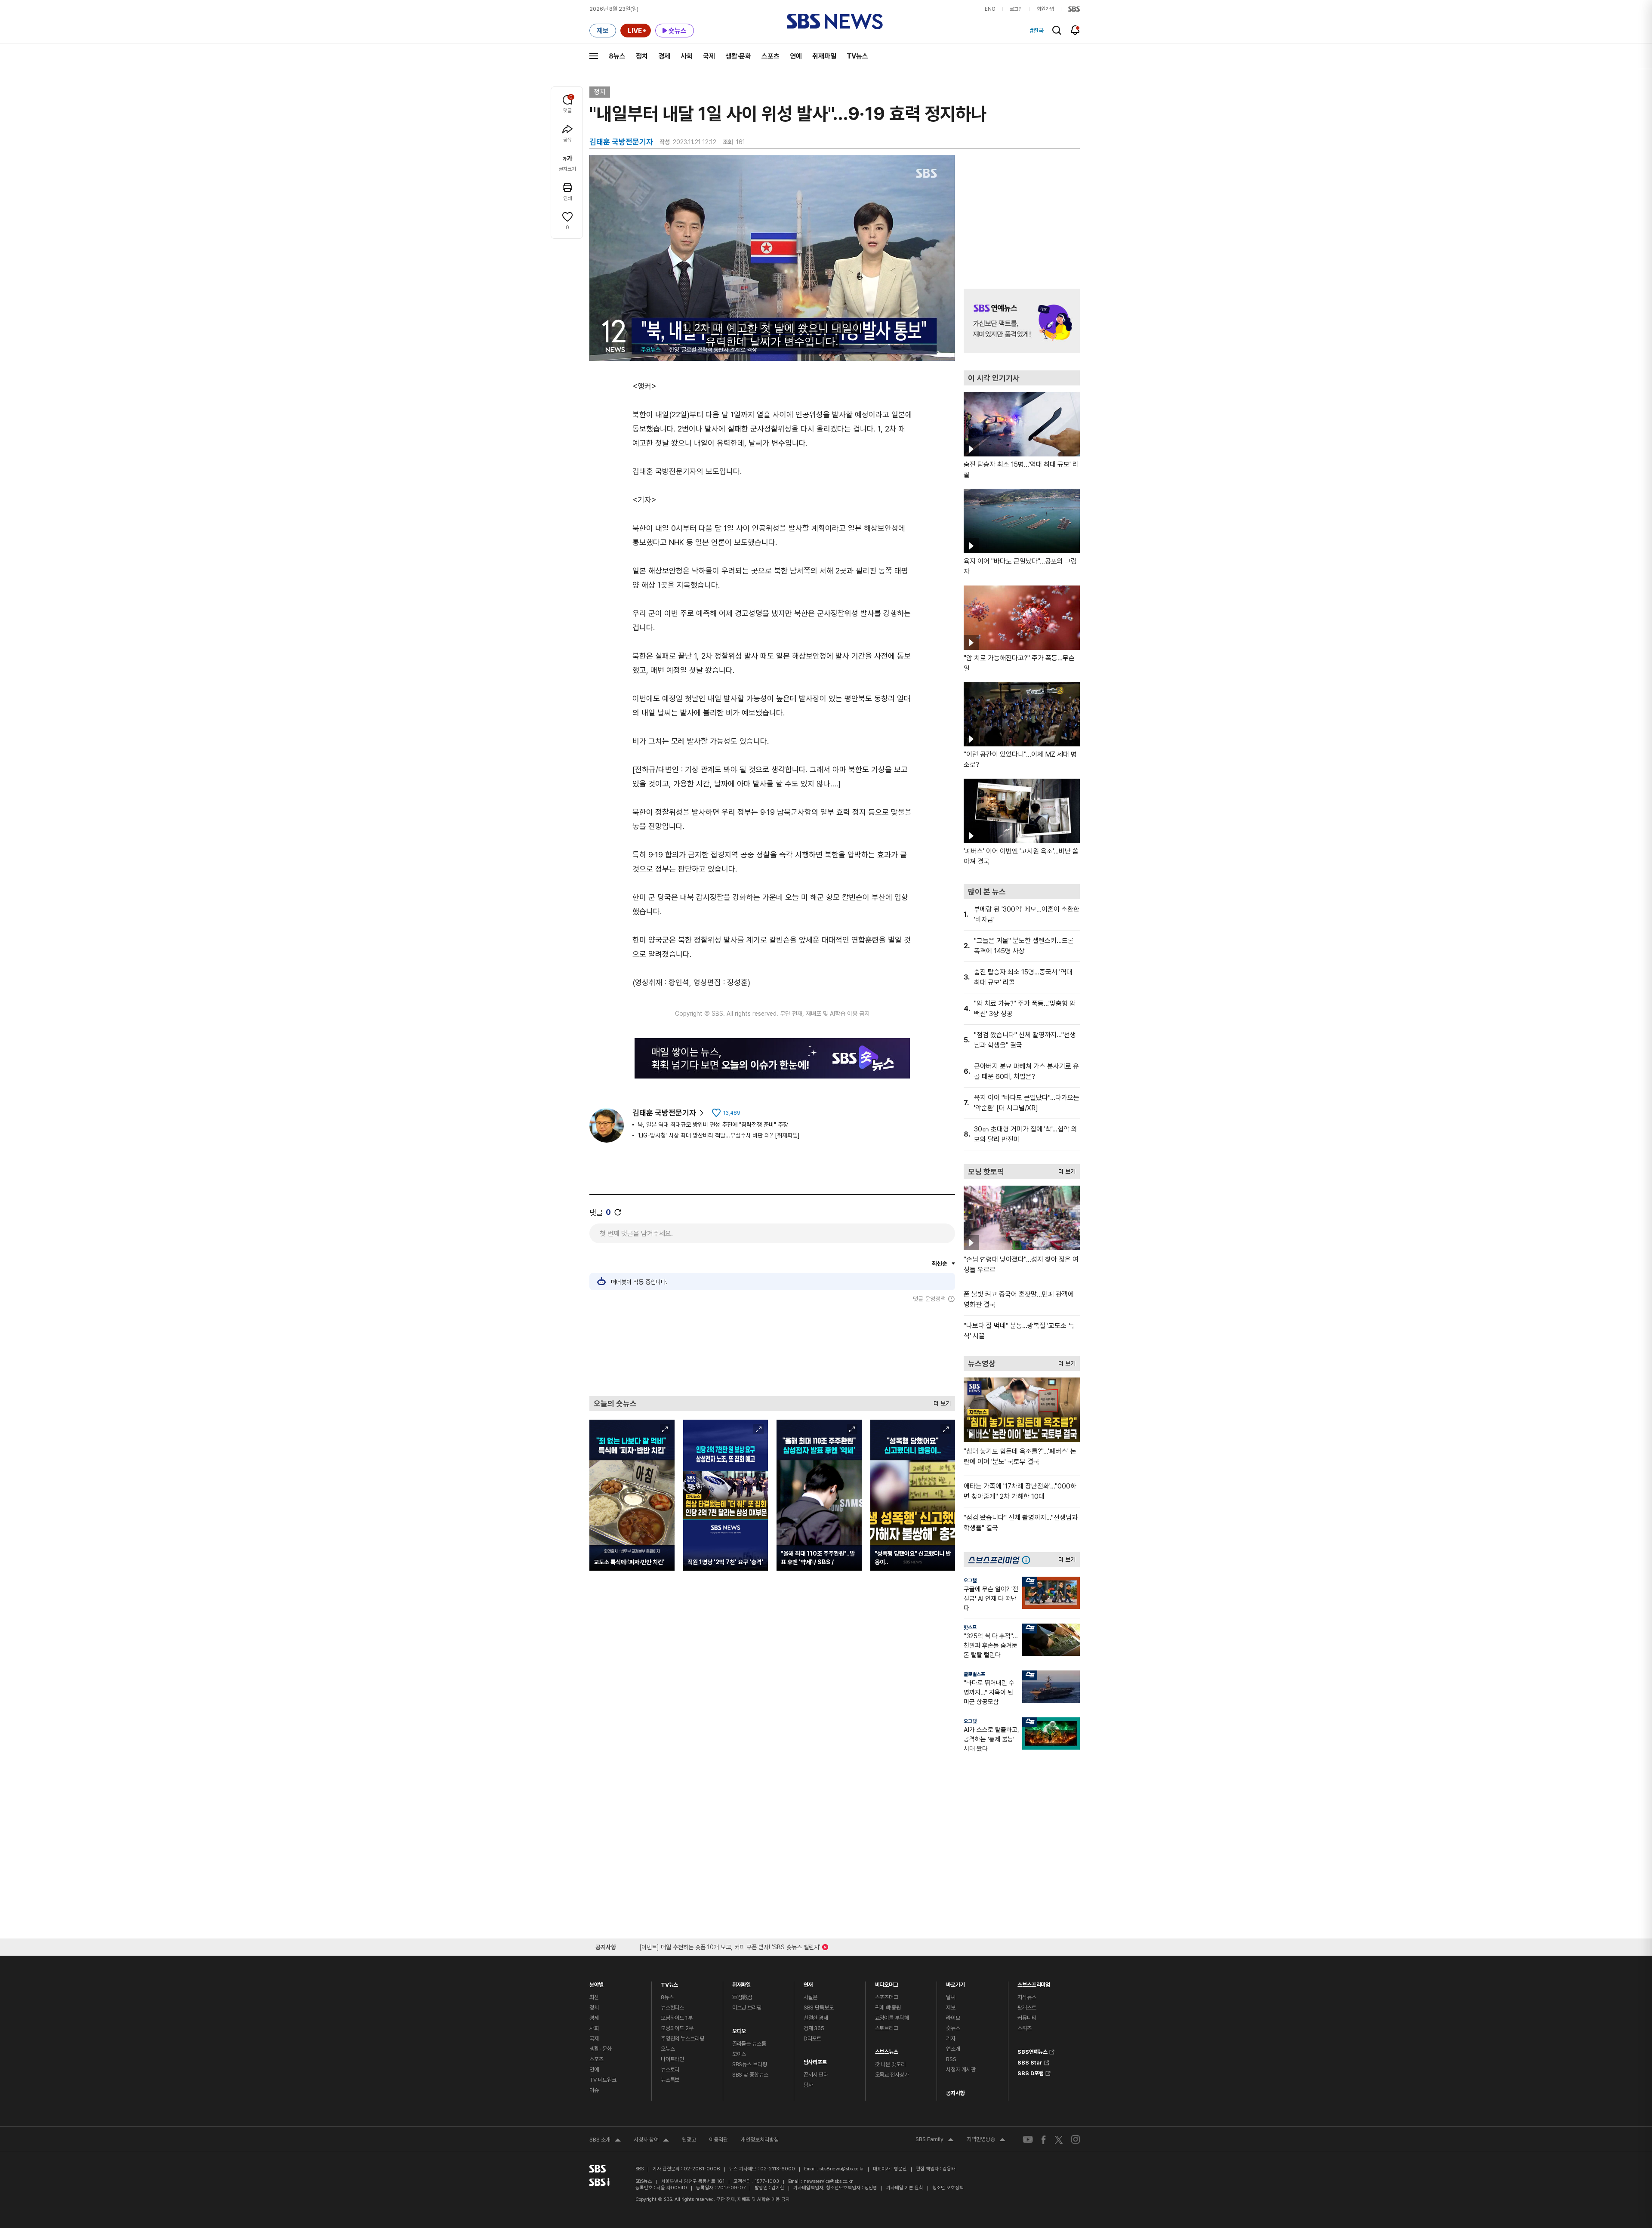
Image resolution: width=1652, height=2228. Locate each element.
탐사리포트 (815, 2060)
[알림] (1075, 30)
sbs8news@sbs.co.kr (842, 2169)
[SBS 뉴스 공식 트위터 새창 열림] (1059, 2139)
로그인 (1016, 9)
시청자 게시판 (961, 2069)
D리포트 (812, 2038)
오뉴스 (668, 2049)
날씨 (951, 1997)
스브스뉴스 (887, 2050)
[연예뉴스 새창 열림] (1022, 321)
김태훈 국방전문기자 (664, 1113)
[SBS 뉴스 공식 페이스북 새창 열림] (1044, 2140)
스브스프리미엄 (1034, 1983)
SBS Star (1030, 2062)
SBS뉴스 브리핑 (750, 2064)
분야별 (596, 1983)
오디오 (739, 2029)
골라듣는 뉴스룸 (749, 2044)
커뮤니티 (1027, 2018)
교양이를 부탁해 (892, 2018)
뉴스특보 (670, 2080)
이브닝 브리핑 (747, 2008)
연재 (808, 1983)
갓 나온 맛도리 (890, 2064)
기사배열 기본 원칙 (905, 2188)
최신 (594, 1997)
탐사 (808, 2085)
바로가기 (955, 1983)
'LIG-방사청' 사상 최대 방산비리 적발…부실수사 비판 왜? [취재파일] (719, 1135)
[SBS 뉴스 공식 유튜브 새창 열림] (1028, 2140)
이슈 (594, 2090)
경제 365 (814, 2028)
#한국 (1037, 31)
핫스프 (970, 1627)
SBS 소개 (605, 2141)
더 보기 (940, 1401)
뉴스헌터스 (672, 2008)
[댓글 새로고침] (618, 1212)
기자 (951, 2038)
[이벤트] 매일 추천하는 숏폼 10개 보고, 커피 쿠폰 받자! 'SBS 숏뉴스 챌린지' (730, 1946)
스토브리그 (887, 2028)
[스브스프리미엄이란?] (1028, 1560)
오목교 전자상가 (892, 2075)
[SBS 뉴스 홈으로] (835, 22)
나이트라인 (672, 2059)
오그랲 (970, 1581)
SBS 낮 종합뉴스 (750, 2075)
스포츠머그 (887, 1997)
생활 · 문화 (601, 2049)
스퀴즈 (1025, 2028)
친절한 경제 (816, 2018)
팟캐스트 (1027, 2008)
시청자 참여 (651, 2141)
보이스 (739, 2054)
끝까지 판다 (816, 2075)
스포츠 (771, 56)
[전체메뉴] (594, 56)
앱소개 (953, 2049)
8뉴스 (617, 56)
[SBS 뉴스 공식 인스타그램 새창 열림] (1076, 2139)
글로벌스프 (974, 1674)
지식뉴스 (1027, 1997)
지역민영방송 (986, 2140)
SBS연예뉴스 (1032, 2051)
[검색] (1057, 30)
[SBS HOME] (1074, 9)
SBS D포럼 (1031, 2072)
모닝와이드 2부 (677, 2028)
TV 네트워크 (603, 2080)
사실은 (811, 1997)
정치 (642, 56)
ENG (990, 9)
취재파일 (824, 56)
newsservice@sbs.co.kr (828, 2181)
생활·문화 (738, 56)
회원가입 (1045, 9)
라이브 (953, 2018)
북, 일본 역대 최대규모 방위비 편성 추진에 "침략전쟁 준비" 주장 (713, 1125)
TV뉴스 (857, 56)
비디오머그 (887, 1983)
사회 (687, 56)
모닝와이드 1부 (677, 2018)
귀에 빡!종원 (888, 2008)
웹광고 (689, 2140)
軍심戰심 (742, 1997)
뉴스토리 (670, 2069)
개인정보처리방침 (760, 2140)
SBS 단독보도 (819, 2008)
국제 (709, 56)
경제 (664, 56)
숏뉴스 (953, 2028)
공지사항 (955, 2093)
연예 (796, 56)
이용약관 (718, 2140)
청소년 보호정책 (948, 2188)
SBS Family (935, 2140)
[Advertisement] (772, 1349)
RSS (951, 2059)
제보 (951, 2008)
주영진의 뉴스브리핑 (683, 2038)
